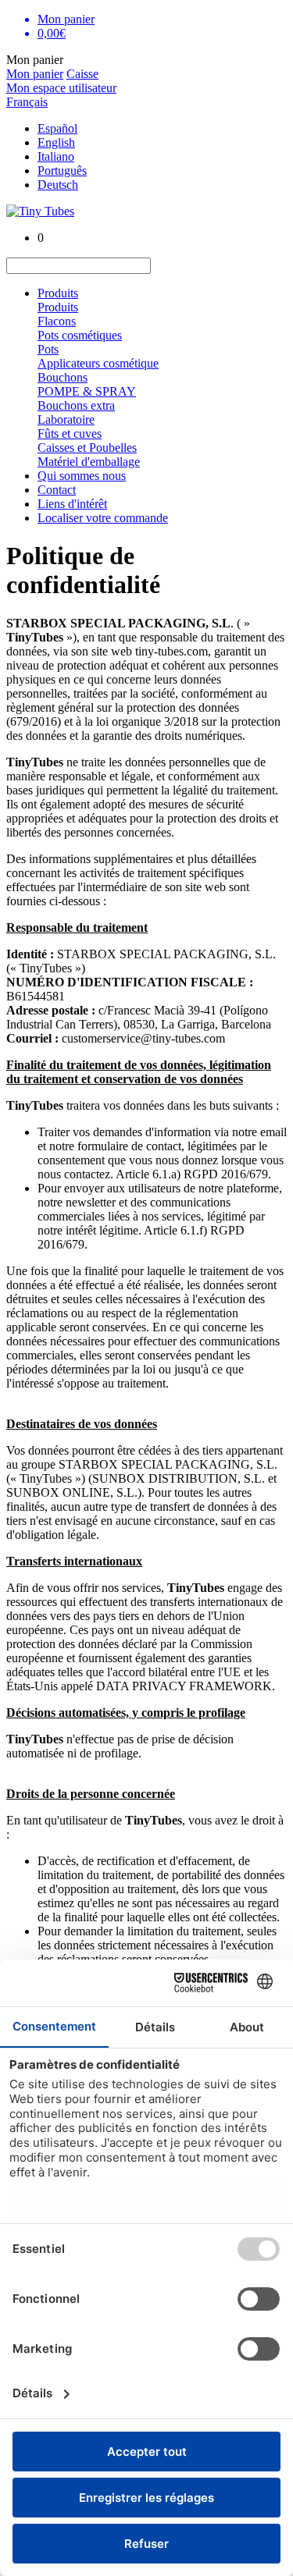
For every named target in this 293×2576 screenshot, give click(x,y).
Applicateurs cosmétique (98, 363)
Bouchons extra (76, 405)
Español (57, 128)
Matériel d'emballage (89, 462)
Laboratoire (66, 419)
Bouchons (63, 377)
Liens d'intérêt (72, 504)
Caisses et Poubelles (87, 448)
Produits (58, 293)
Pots (48, 349)
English (56, 142)
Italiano (56, 156)
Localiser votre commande (103, 518)
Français (27, 102)
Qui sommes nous (82, 476)
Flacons (57, 321)
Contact (57, 490)
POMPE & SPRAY (87, 391)
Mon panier (35, 74)
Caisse (82, 74)
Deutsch (58, 185)
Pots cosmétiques (80, 335)
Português (62, 171)
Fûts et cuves (70, 433)
